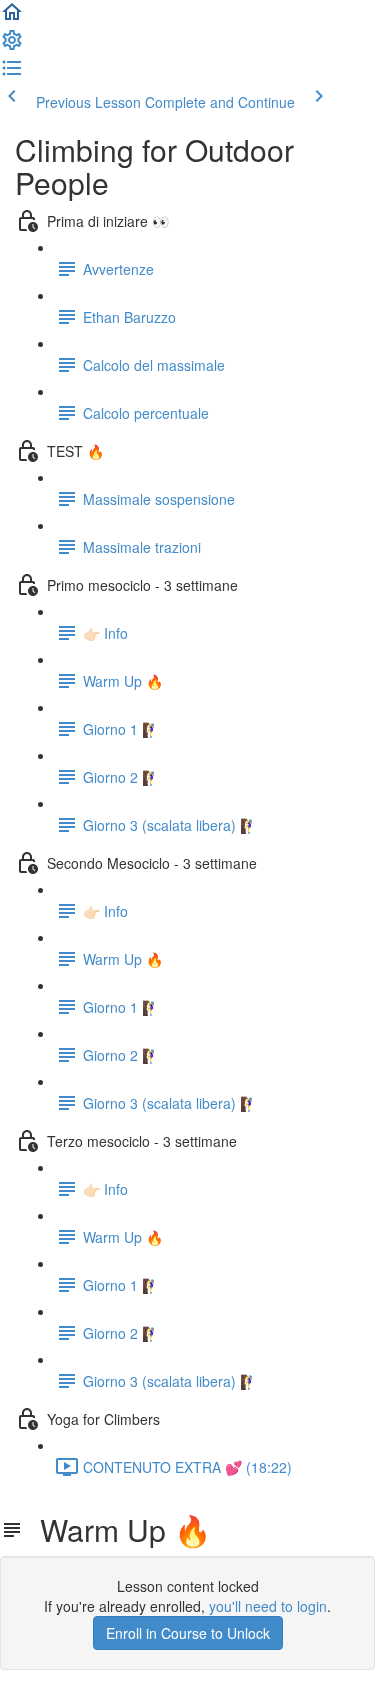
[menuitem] (12, 46)
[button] (12, 18)
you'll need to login (268, 1606)
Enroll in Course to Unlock (188, 1633)
